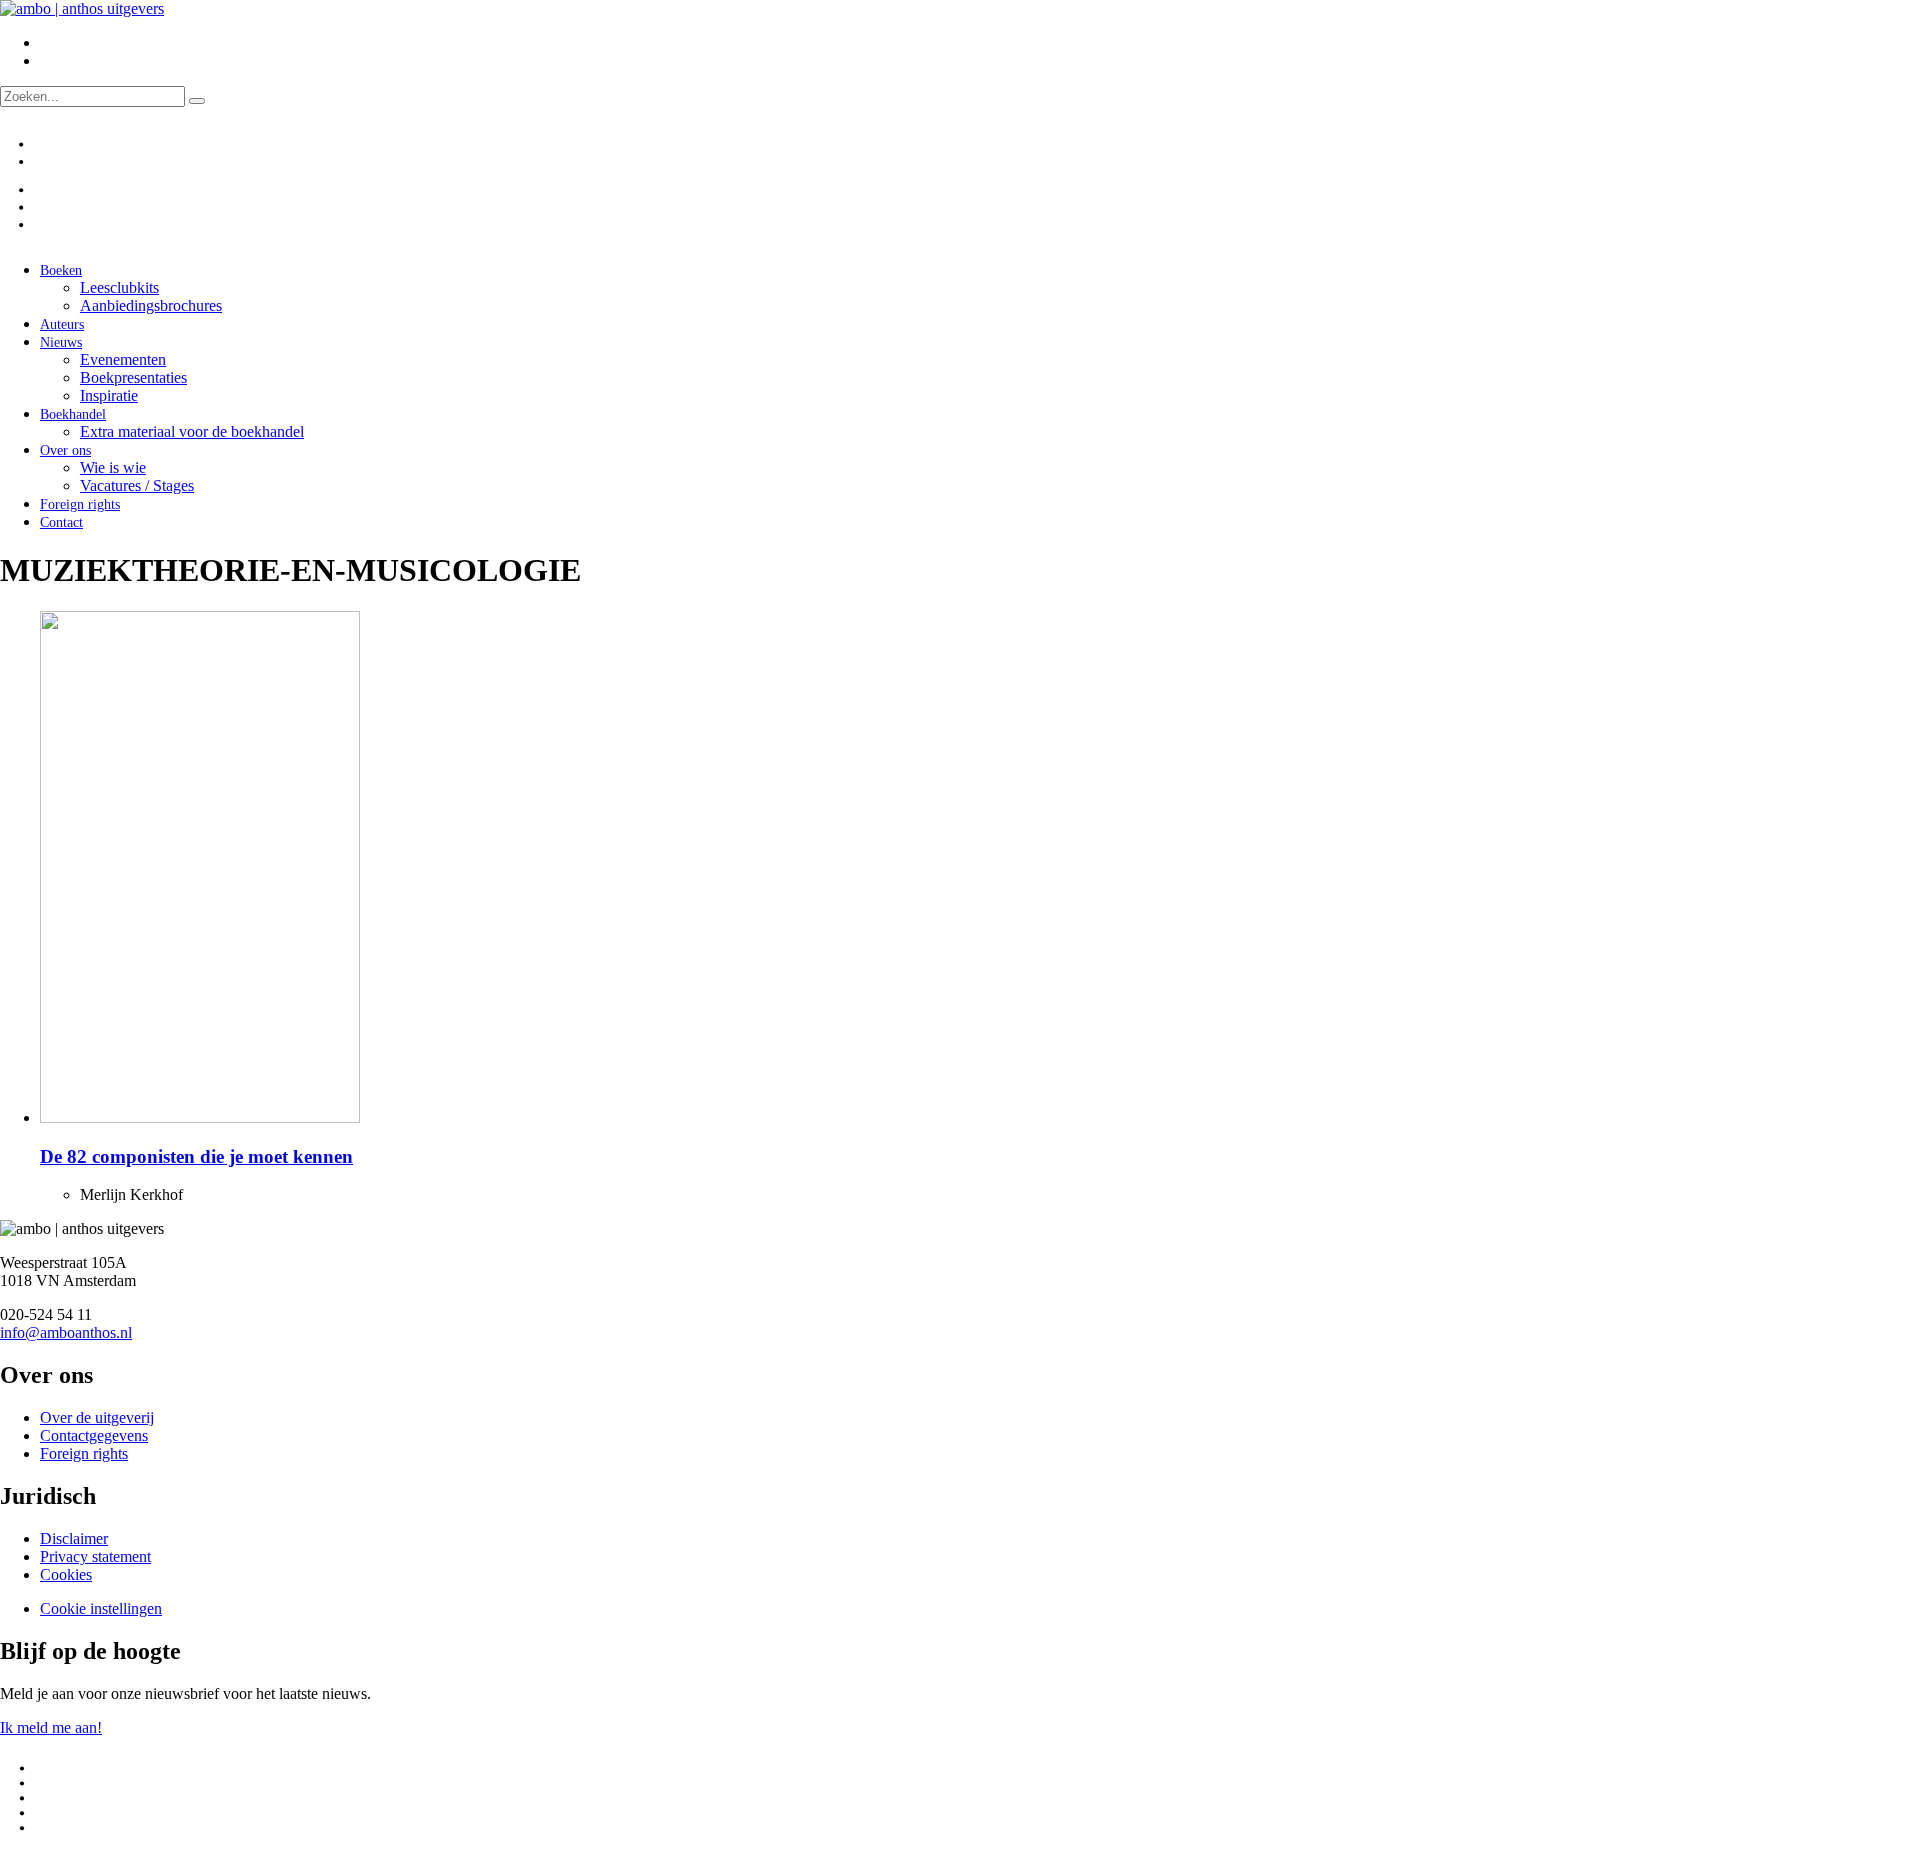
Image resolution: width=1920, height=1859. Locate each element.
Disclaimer (74, 1538)
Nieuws (61, 342)
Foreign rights (80, 504)
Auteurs (62, 324)
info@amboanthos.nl (66, 1332)
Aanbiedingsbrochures (151, 305)
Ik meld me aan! (51, 1727)
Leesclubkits (119, 287)
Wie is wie (113, 467)
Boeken (61, 270)
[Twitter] (44, 189)
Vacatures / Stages (137, 485)
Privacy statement (95, 1556)
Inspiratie (109, 395)
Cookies (66, 1574)
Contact (61, 522)
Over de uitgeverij (97, 1417)
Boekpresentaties (133, 377)
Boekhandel (73, 414)
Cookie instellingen (101, 1608)
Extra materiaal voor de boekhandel (192, 431)
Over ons (65, 450)
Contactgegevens (94, 1435)
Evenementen (123, 359)
